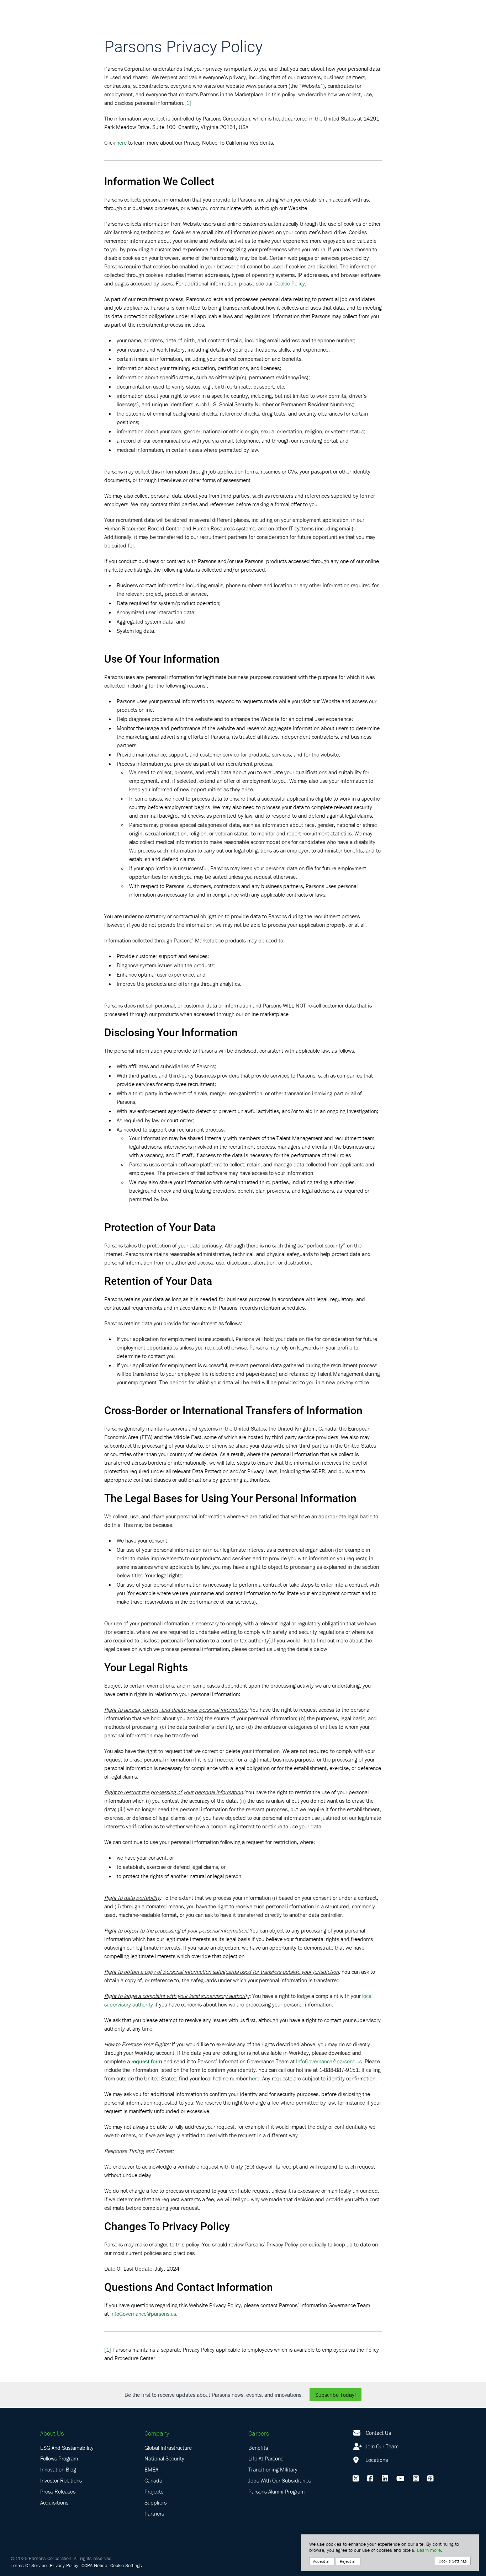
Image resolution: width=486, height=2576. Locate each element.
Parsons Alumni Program (276, 2491)
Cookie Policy (290, 283)
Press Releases (58, 2491)
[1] (188, 103)
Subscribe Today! (336, 2395)
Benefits (258, 2448)
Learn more (429, 2550)
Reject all (348, 2561)
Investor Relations (61, 2480)
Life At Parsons (266, 2458)
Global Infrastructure (168, 2448)
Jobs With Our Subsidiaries (280, 2480)
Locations (376, 2460)
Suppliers (155, 2502)
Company (157, 2433)
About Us (52, 2433)
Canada (153, 2480)
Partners (154, 2513)
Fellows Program (59, 2458)
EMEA (151, 2469)
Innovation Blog (58, 2469)
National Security (164, 2458)
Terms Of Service (29, 2565)
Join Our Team (381, 2446)
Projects (154, 2491)
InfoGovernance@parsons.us (329, 2061)
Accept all (322, 2561)
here (121, 143)
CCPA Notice (94, 2565)
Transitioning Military (273, 2469)
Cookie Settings (126, 2565)
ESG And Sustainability (67, 2448)
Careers (259, 2433)
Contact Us (378, 2433)
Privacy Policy (64, 2565)
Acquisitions (54, 2502)
